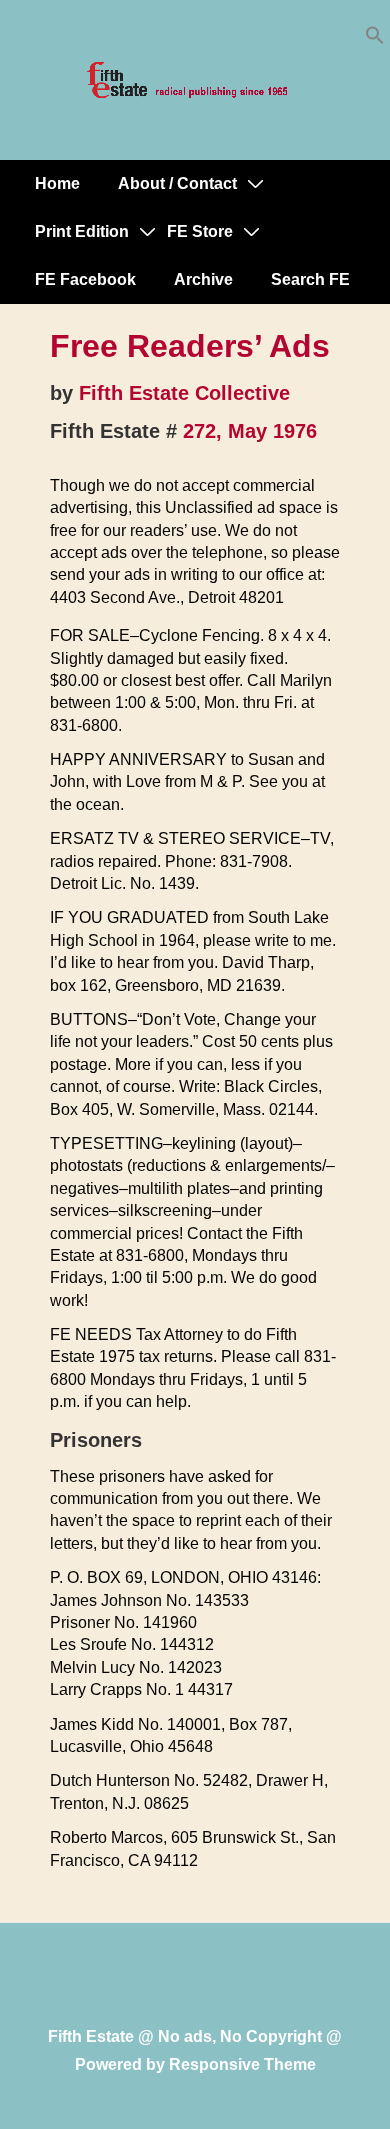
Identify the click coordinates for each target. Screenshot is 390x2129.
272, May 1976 (250, 431)
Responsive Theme (242, 2064)
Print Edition (82, 231)
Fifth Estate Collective (184, 393)
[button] (375, 39)
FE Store (200, 231)
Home (57, 183)
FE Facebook (85, 279)
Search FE (310, 279)
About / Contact (177, 183)
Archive (203, 279)
